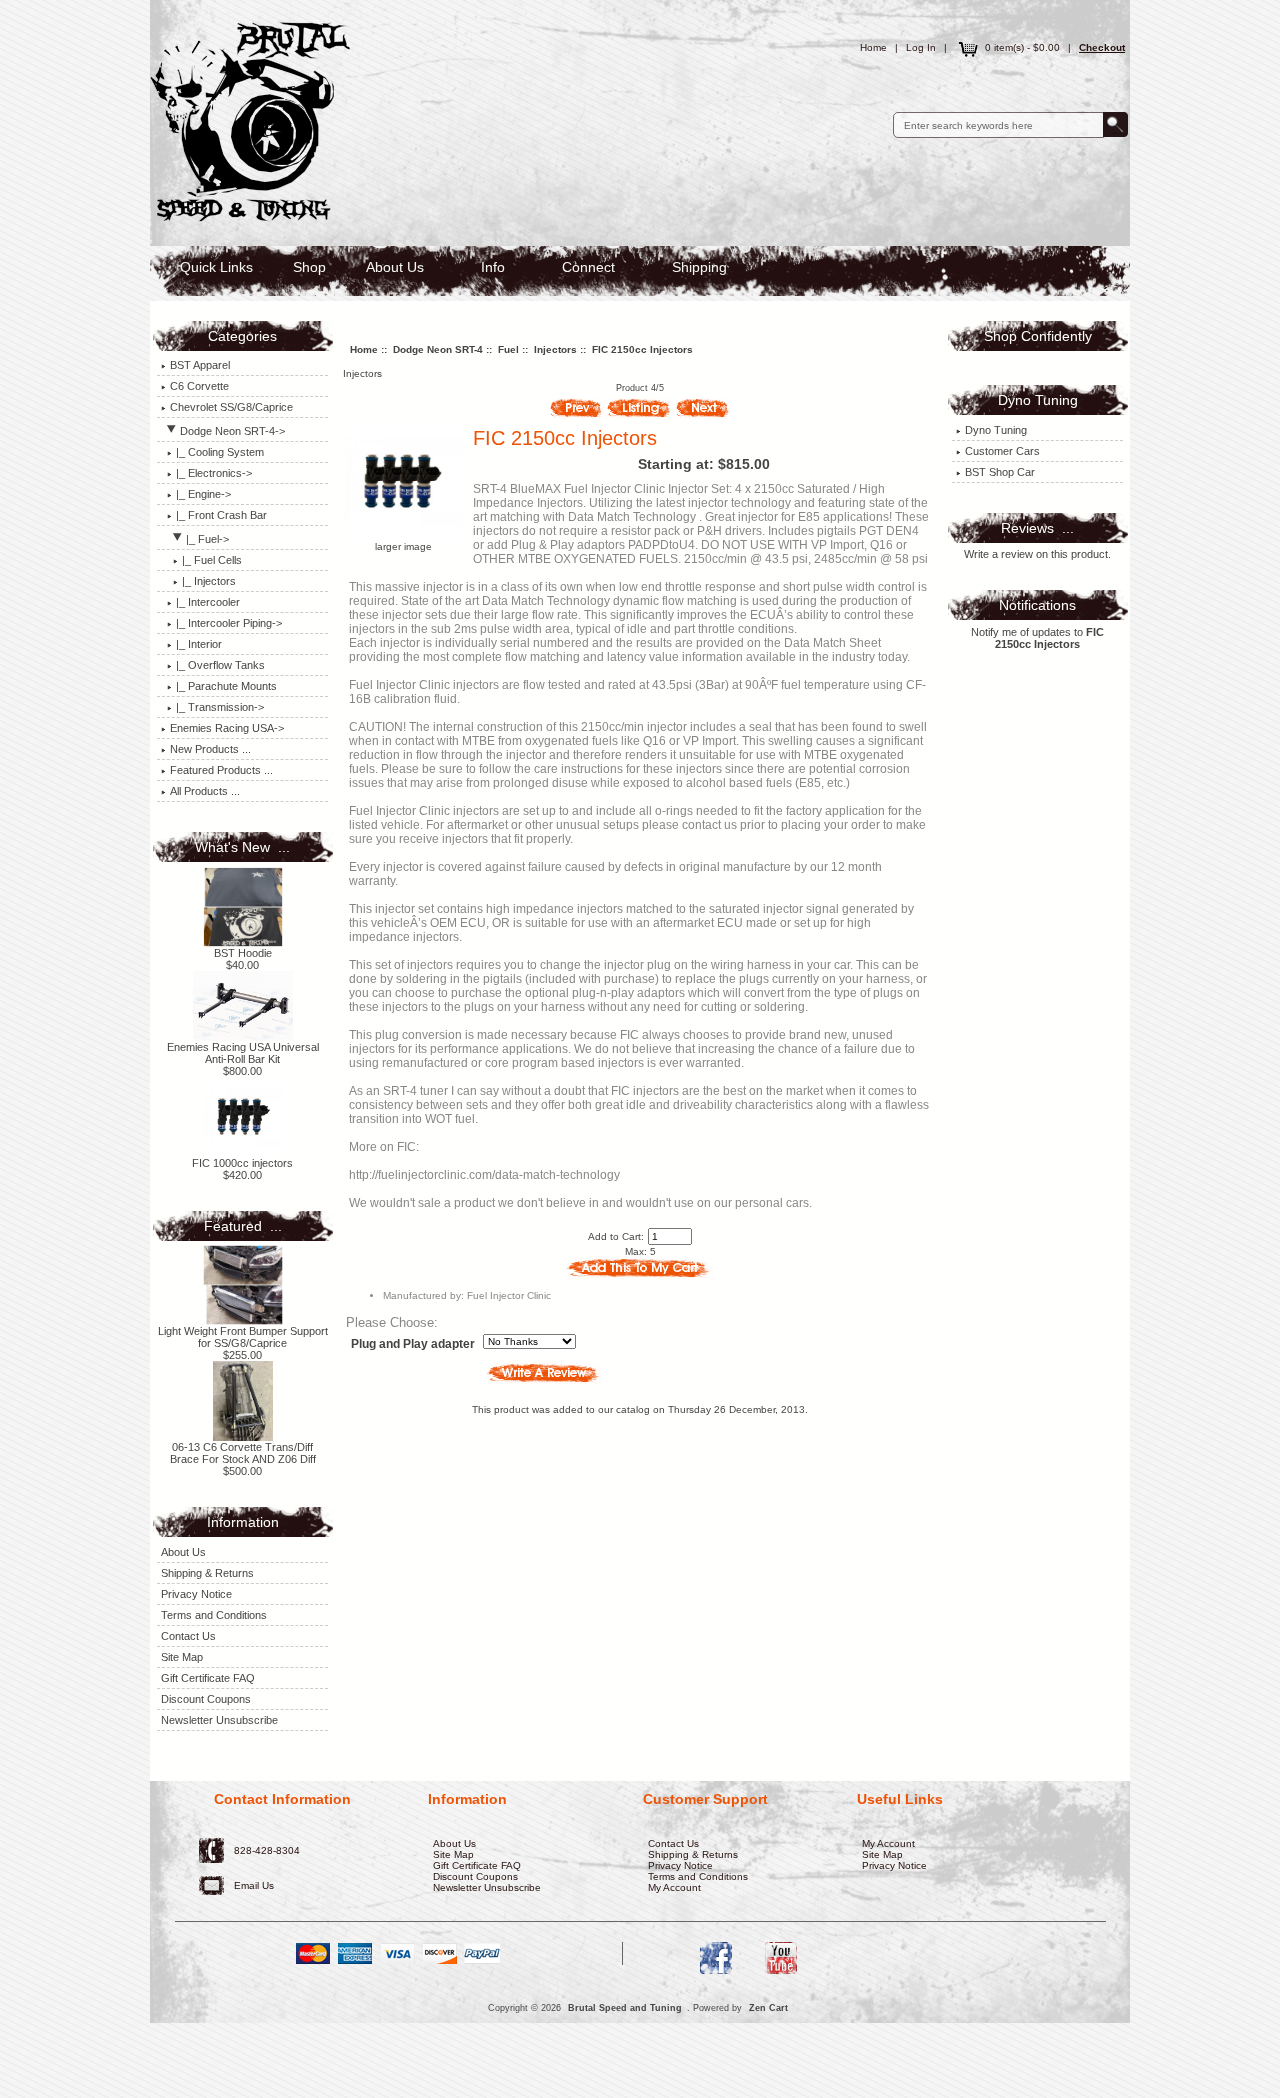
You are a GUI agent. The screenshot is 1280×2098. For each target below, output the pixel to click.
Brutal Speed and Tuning (625, 2008)
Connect (588, 267)
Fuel (508, 349)
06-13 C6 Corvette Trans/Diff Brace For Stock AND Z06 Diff (243, 1453)
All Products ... (205, 791)
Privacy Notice (196, 1594)
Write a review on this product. (1037, 554)
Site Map (182, 1657)
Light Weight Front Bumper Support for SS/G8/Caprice (243, 1337)
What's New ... (242, 847)
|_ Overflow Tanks (220, 665)
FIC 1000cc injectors (242, 1163)
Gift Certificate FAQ (208, 1678)
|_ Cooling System (220, 452)
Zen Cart (768, 2008)
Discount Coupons (206, 1699)
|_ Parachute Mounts (226, 686)
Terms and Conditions (214, 1615)
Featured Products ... (221, 770)
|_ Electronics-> (214, 473)
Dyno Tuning (996, 430)
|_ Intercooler (208, 602)
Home (873, 47)
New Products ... (210, 749)
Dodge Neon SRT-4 (438, 349)
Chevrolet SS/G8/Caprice (231, 407)
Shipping (699, 267)
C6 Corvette (199, 386)
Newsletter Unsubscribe (219, 1720)
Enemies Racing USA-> (227, 728)
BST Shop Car (1000, 472)
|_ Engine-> (203, 494)
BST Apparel (200, 365)
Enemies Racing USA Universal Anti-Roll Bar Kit (243, 1053)
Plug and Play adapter (413, 1345)
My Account (674, 1887)
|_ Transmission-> (220, 707)
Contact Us (188, 1636)
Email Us (254, 1885)
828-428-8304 (267, 1850)
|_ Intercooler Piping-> (229, 623)
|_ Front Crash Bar (221, 515)
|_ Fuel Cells (212, 560)
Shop (309, 267)
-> (232, 431)
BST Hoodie (243, 953)
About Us (395, 267)
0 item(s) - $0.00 (1022, 47)
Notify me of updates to (1037, 638)
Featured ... (243, 1226)
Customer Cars (1002, 451)
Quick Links (216, 267)
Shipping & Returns (207, 1573)
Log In (921, 47)
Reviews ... (1037, 528)
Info (493, 267)
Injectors (555, 349)
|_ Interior (199, 644)
